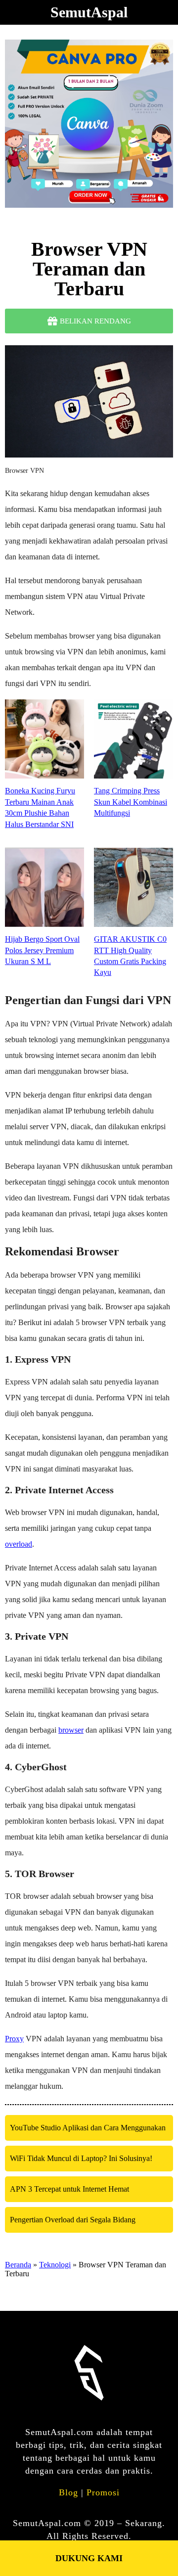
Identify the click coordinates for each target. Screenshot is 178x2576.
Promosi (103, 2492)
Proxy (14, 2039)
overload (19, 1544)
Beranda (18, 2265)
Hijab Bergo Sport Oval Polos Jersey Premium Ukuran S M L (42, 950)
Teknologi (55, 2265)
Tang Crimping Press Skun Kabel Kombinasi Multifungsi (131, 802)
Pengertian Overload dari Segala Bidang (73, 2220)
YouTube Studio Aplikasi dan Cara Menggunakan (88, 2128)
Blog (68, 2492)
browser (71, 1730)
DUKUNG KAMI (89, 2558)
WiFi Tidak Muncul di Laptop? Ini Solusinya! (81, 2158)
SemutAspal (89, 12)
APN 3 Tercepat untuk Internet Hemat (69, 2189)
